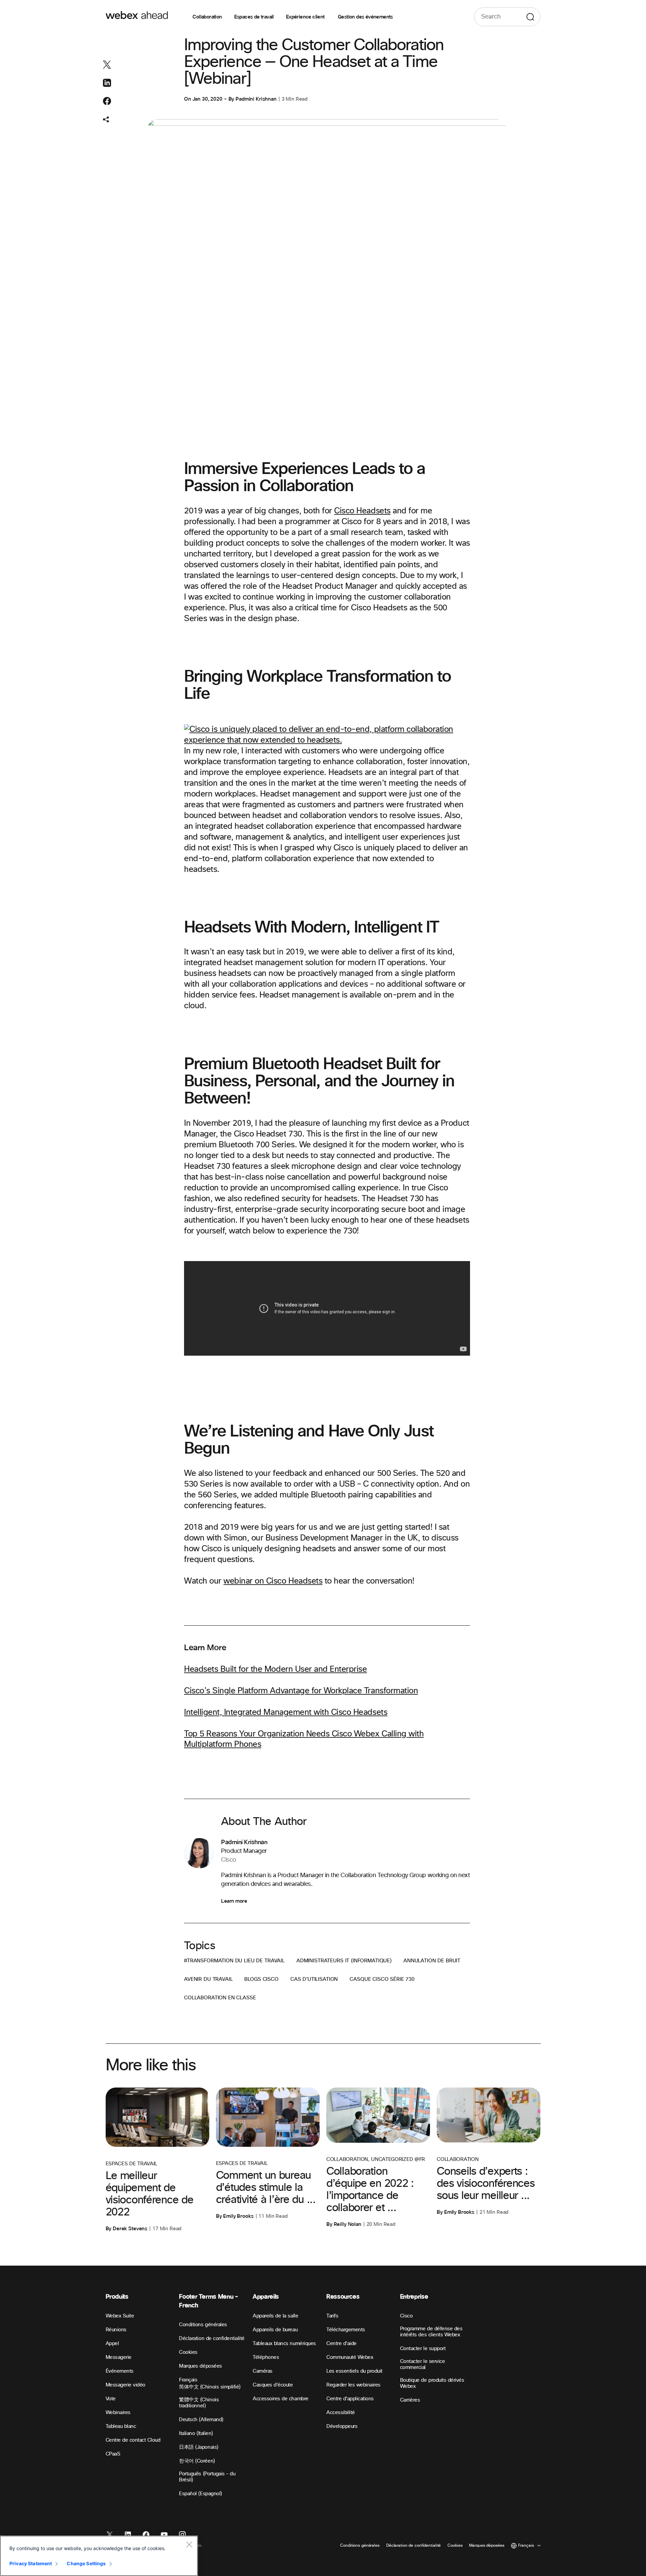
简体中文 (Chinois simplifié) (210, 2387)
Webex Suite (120, 2316)
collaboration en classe (220, 1998)
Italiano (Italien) (196, 2433)
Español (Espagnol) (200, 2494)
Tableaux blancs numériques (284, 2344)
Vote (111, 2399)
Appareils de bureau (275, 2330)
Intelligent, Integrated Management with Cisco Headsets (286, 1713)
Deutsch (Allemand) (201, 2420)
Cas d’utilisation (314, 1979)
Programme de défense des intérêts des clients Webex (431, 2332)
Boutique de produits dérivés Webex (432, 2383)
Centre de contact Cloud (133, 2440)
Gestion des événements (365, 17)
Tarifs (332, 2316)
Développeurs (342, 2426)
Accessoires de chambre (280, 2399)
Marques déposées (200, 2366)
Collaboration (207, 17)
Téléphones (266, 2357)
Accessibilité (341, 2413)
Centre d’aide (342, 2344)
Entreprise (414, 2297)
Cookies (188, 2352)
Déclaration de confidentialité (212, 2338)
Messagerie (119, 2357)
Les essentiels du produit (354, 2371)
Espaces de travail (254, 17)
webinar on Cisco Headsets (273, 1581)
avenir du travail (208, 1979)
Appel (112, 2344)
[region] (99, 2556)
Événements (120, 2371)
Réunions (116, 2330)
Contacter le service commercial (422, 2364)
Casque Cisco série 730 (382, 1979)
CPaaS (113, 2454)
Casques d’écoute (273, 2385)
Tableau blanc (121, 2426)
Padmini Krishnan (256, 99)
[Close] (189, 2544)
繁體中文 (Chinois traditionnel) (199, 2403)
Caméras (263, 2371)
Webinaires (118, 2413)
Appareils (266, 2297)
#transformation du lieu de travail (234, 1961)
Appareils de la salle (275, 2316)
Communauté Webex (350, 2357)
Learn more (234, 1901)
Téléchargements (346, 2330)
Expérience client (306, 17)
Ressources (343, 2297)
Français (188, 2380)
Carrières (410, 2400)
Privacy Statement (31, 2563)
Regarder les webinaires (353, 2385)
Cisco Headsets (362, 511)
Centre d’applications (350, 2399)
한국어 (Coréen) (197, 2461)
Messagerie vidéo (125, 2385)
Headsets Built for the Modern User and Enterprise (275, 1669)
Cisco (406, 2316)
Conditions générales (203, 2325)
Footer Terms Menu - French (208, 2301)
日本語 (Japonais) (199, 2447)
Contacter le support (423, 2349)
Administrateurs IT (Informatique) (344, 1961)
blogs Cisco (261, 1979)
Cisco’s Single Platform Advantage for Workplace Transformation (301, 1691)
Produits (117, 2297)
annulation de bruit (432, 1961)
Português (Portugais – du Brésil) (207, 2477)
